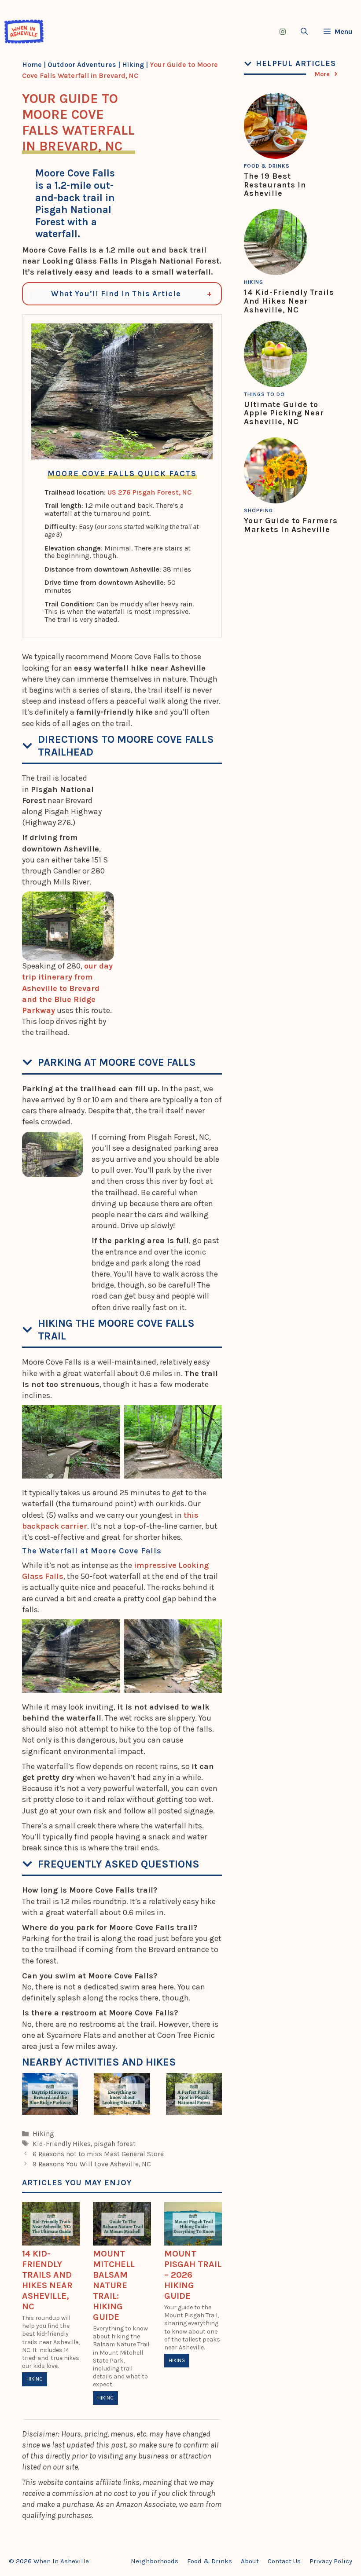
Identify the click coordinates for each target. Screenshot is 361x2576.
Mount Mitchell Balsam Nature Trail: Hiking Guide (114, 2285)
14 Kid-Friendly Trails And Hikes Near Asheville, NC (47, 2280)
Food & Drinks (267, 166)
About (250, 2561)
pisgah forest (115, 2144)
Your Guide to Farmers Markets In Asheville (291, 525)
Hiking (133, 64)
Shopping (258, 510)
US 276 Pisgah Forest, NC (149, 492)
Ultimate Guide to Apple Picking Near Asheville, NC (284, 413)
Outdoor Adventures (82, 64)
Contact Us (284, 2561)
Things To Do (264, 394)
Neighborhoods (155, 2561)
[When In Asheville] (24, 31)
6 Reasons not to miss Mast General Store (98, 2154)
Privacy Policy (331, 2561)
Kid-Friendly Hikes (62, 2144)
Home (32, 64)
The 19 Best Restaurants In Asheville (275, 185)
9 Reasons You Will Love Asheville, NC (92, 2164)
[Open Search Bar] (304, 31)
